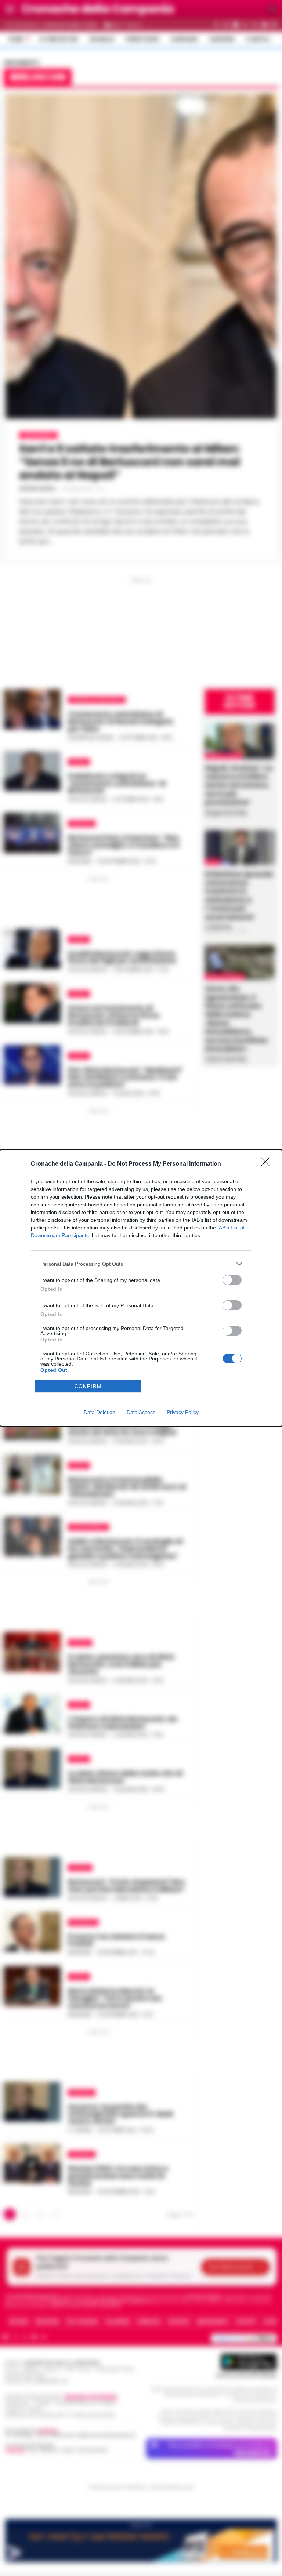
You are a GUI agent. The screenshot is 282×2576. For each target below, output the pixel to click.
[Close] (268, 1164)
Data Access (141, 1412)
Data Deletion (100, 1412)
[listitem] (141, 1264)
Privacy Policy (183, 1412)
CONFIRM (88, 1386)
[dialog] (141, 1288)
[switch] (232, 1280)
